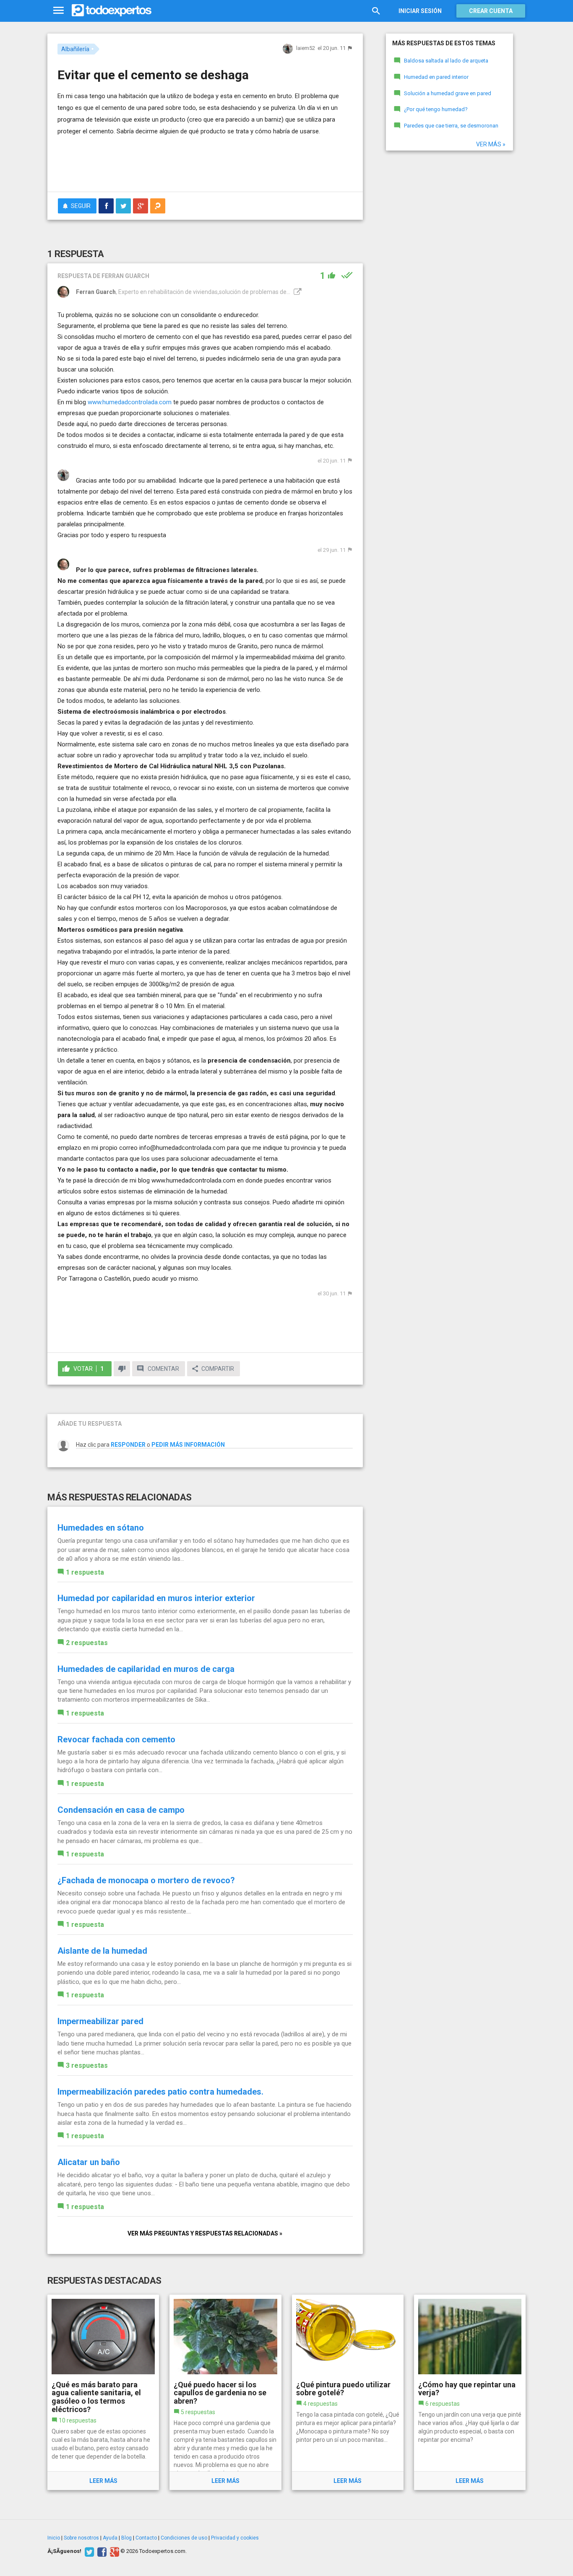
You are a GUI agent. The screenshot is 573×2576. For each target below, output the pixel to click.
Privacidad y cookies (235, 2538)
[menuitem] (106, 206)
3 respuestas (87, 2065)
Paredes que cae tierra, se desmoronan (451, 126)
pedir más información (188, 1445)
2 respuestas (87, 1643)
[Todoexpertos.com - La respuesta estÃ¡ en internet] (112, 10)
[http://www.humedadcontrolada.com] (297, 292)
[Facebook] (101, 2551)
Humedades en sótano (101, 1528)
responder (128, 1445)
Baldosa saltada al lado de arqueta (446, 61)
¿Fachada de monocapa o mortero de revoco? (146, 1880)
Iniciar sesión (420, 11)
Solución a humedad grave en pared (448, 93)
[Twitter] (88, 2551)
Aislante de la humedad (102, 1951)
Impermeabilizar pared (100, 2021)
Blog (126, 2538)
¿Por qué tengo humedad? (436, 109)
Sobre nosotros (81, 2538)
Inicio (54, 2538)
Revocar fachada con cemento (116, 1739)
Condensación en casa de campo (121, 1810)
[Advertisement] (205, 162)
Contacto (146, 2538)
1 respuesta (85, 1572)
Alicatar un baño (89, 2162)
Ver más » (491, 144)
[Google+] (113, 2551)
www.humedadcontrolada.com (130, 402)
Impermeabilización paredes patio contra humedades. (160, 2092)
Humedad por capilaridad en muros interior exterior (156, 1598)
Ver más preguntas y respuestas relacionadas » (205, 2233)
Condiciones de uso (184, 2538)
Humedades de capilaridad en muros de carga (146, 1669)
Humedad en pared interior (436, 77)
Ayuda (110, 2538)
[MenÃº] (59, 11)
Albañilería (75, 49)
